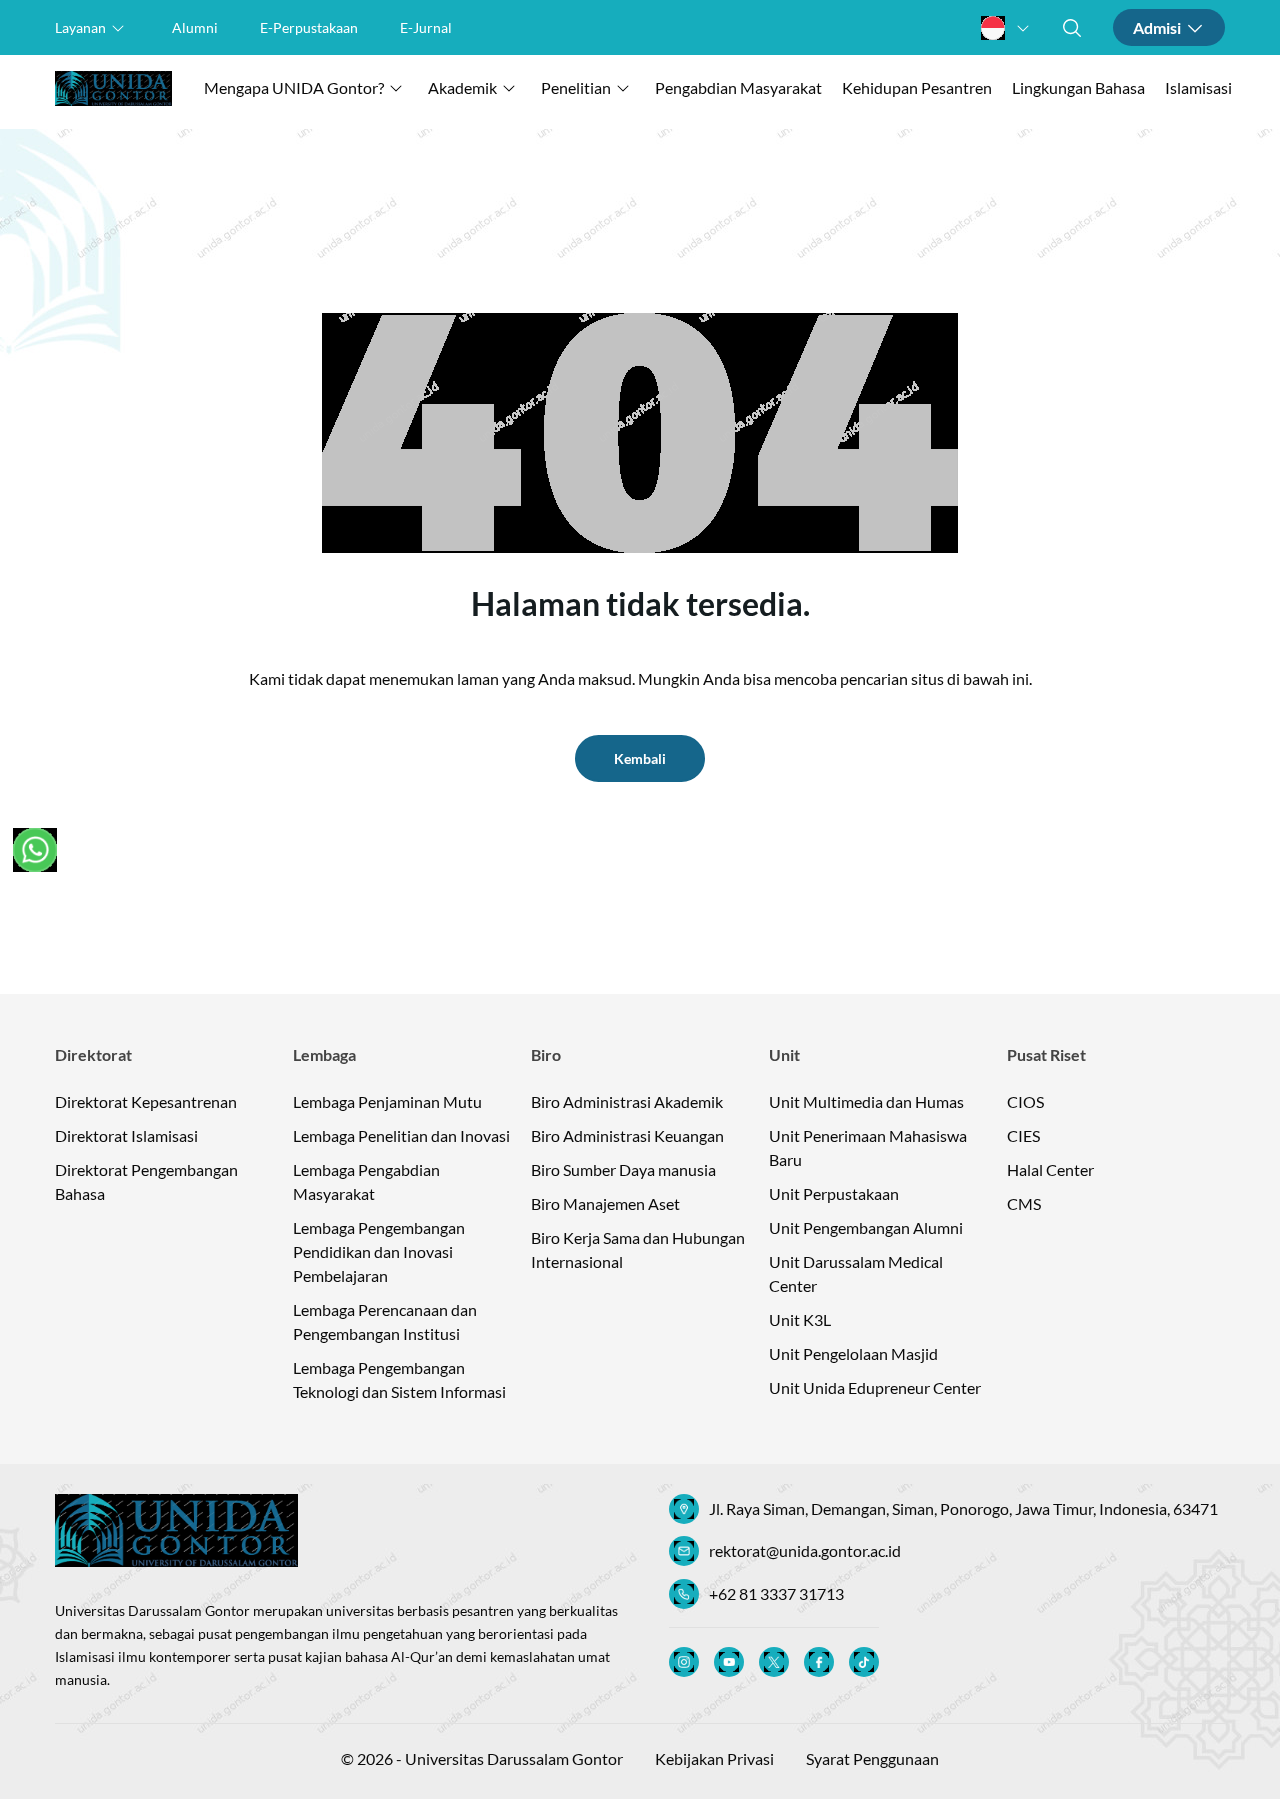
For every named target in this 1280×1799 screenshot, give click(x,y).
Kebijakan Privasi (714, 1758)
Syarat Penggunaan (872, 1758)
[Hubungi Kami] (35, 850)
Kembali (640, 758)
